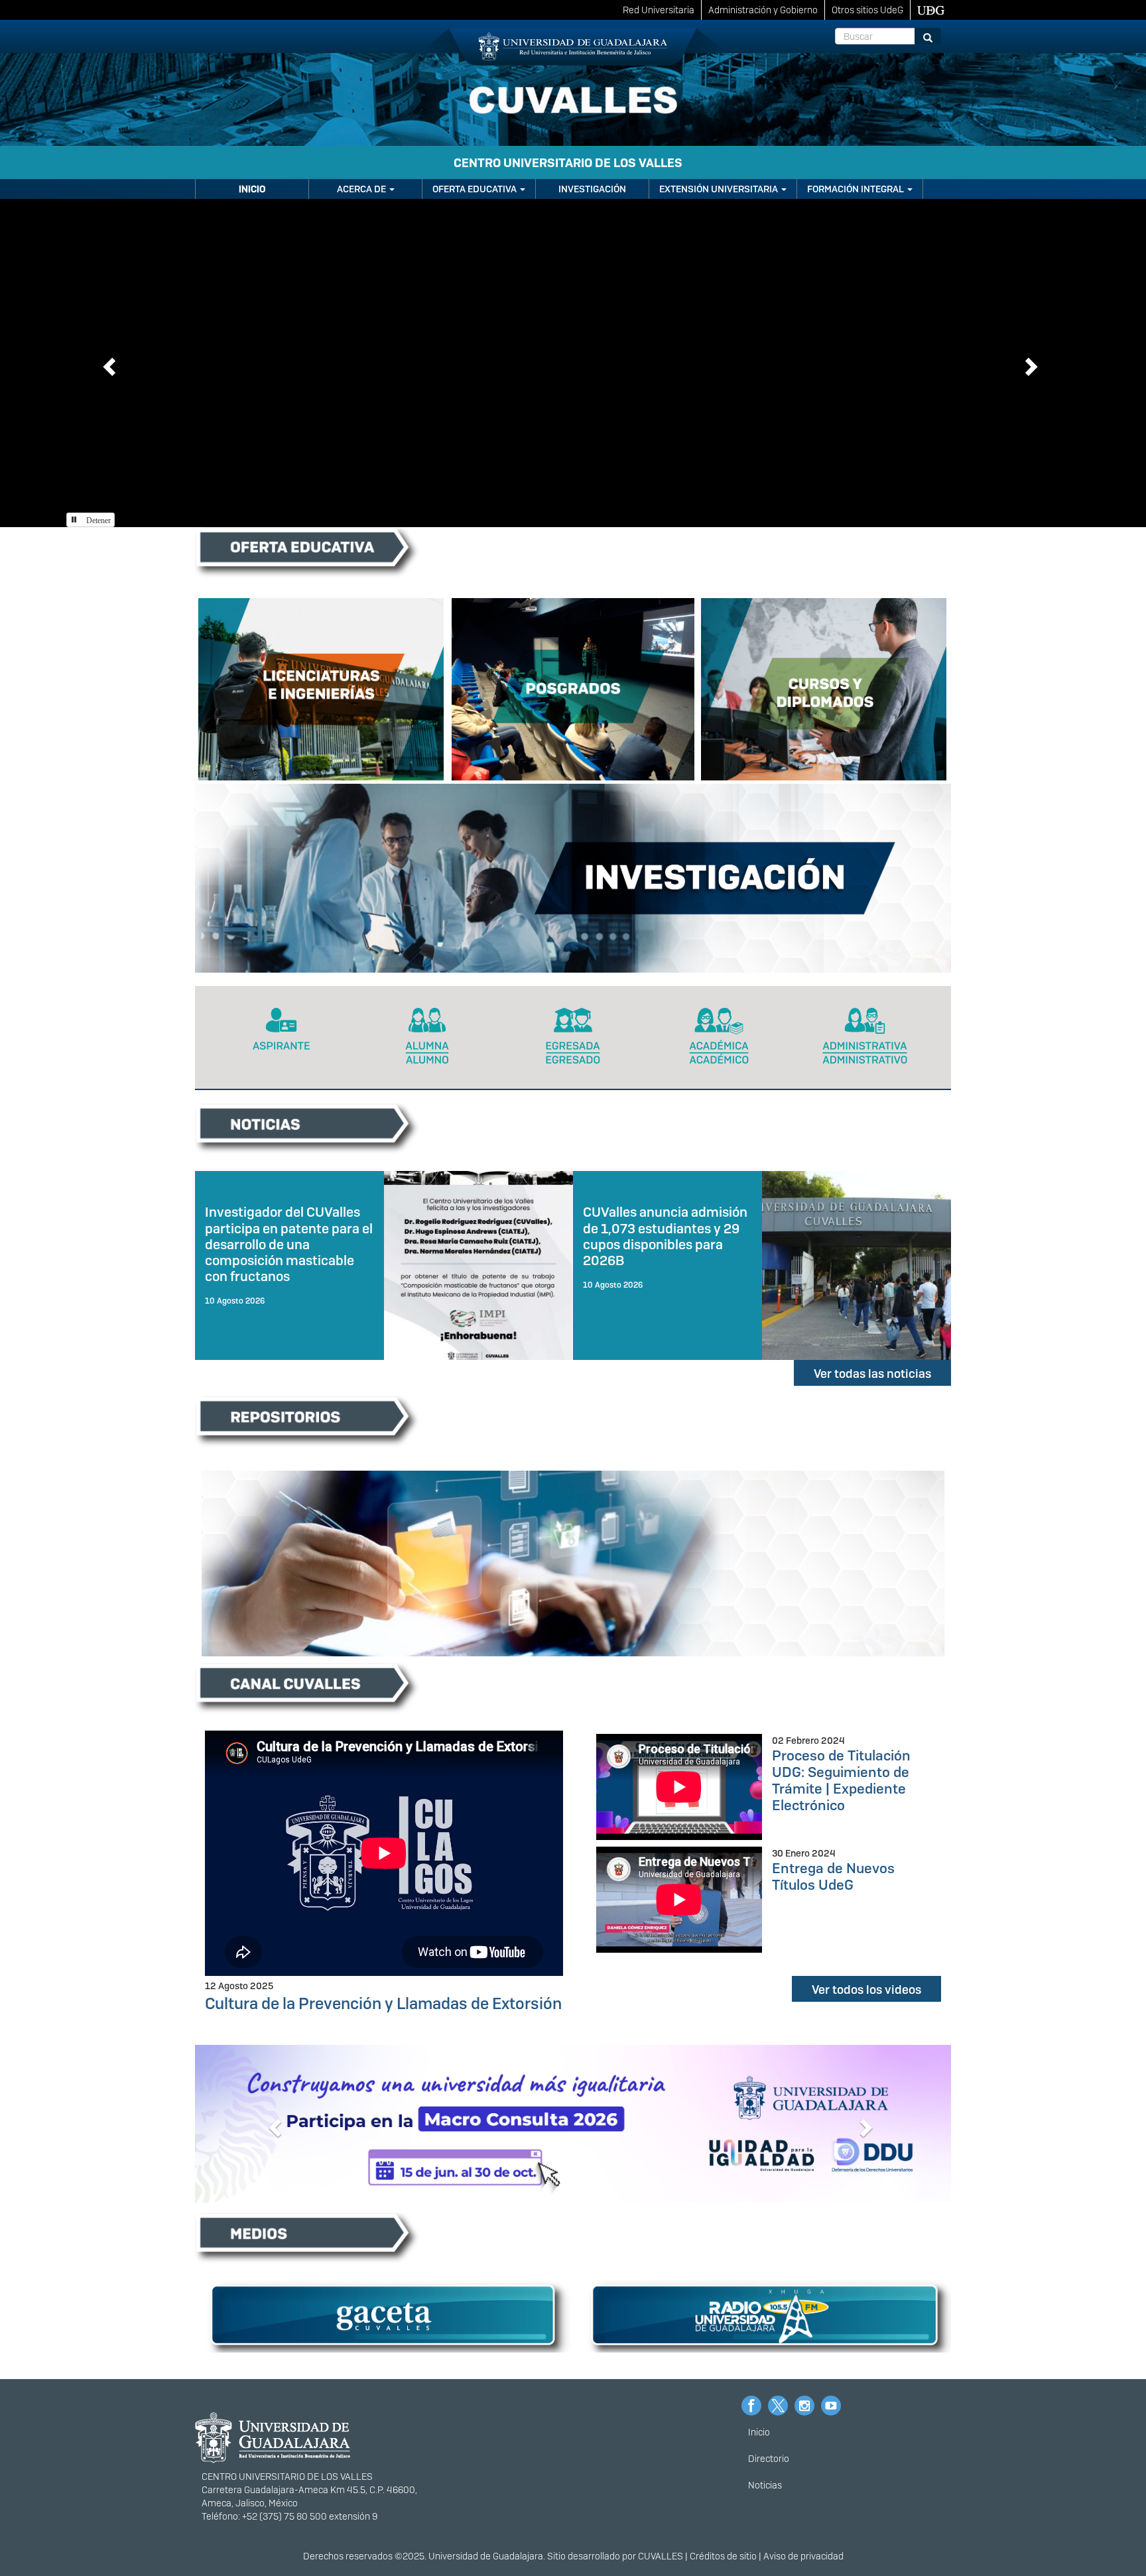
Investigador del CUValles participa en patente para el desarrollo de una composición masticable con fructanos (289, 1244)
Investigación (592, 189)
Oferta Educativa (476, 189)
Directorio (769, 2459)
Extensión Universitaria (720, 189)
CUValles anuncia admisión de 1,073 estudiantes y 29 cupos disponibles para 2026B (665, 1236)
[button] (107, 363)
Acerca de (362, 189)
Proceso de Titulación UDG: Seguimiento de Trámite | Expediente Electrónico (841, 1780)
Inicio (252, 189)
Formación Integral (857, 189)
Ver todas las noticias (872, 1374)
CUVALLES (661, 2556)
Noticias (765, 2485)
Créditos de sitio (723, 2556)
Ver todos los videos (866, 1990)
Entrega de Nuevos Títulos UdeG (833, 1876)
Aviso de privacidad (803, 2556)
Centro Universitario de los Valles (568, 163)
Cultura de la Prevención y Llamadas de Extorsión (383, 2003)
